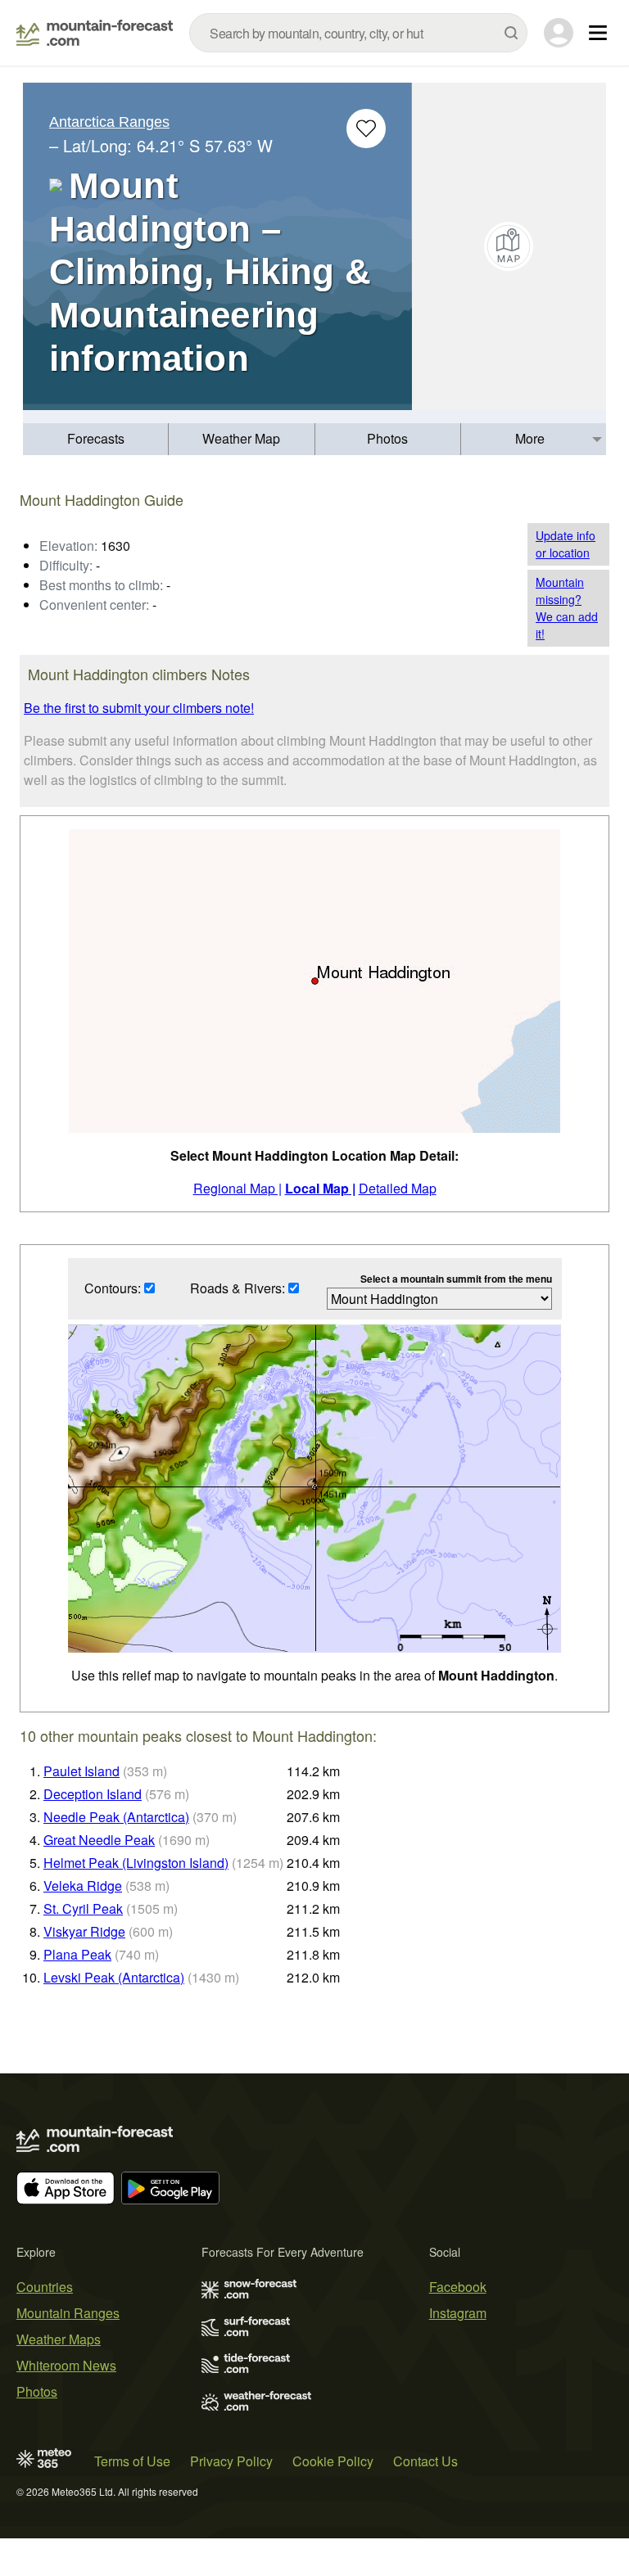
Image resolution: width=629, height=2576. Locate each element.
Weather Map (241, 438)
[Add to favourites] (366, 129)
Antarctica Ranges (109, 122)
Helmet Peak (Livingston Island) (136, 1863)
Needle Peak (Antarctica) (116, 1817)
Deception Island (93, 1794)
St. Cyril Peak (83, 1908)
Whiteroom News (66, 2365)
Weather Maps (59, 2339)
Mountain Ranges (68, 2313)
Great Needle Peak (99, 1840)
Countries (45, 2287)
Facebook (458, 2287)
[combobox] (358, 33)
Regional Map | (238, 1188)
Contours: (114, 1288)
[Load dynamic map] (509, 246)
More (530, 438)
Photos (387, 438)
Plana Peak (77, 1954)
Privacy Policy (231, 2461)
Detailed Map (398, 1188)
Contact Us (425, 2461)
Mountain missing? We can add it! (567, 608)
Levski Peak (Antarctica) (114, 1977)
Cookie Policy (333, 2461)
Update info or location (566, 544)
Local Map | (320, 1188)
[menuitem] (96, 439)
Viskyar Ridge (84, 1931)
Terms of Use (132, 2461)
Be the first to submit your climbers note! (139, 708)
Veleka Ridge (83, 1886)
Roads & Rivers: (239, 1288)
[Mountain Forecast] (95, 33)
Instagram (458, 2313)
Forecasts (96, 438)
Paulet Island (81, 1771)
